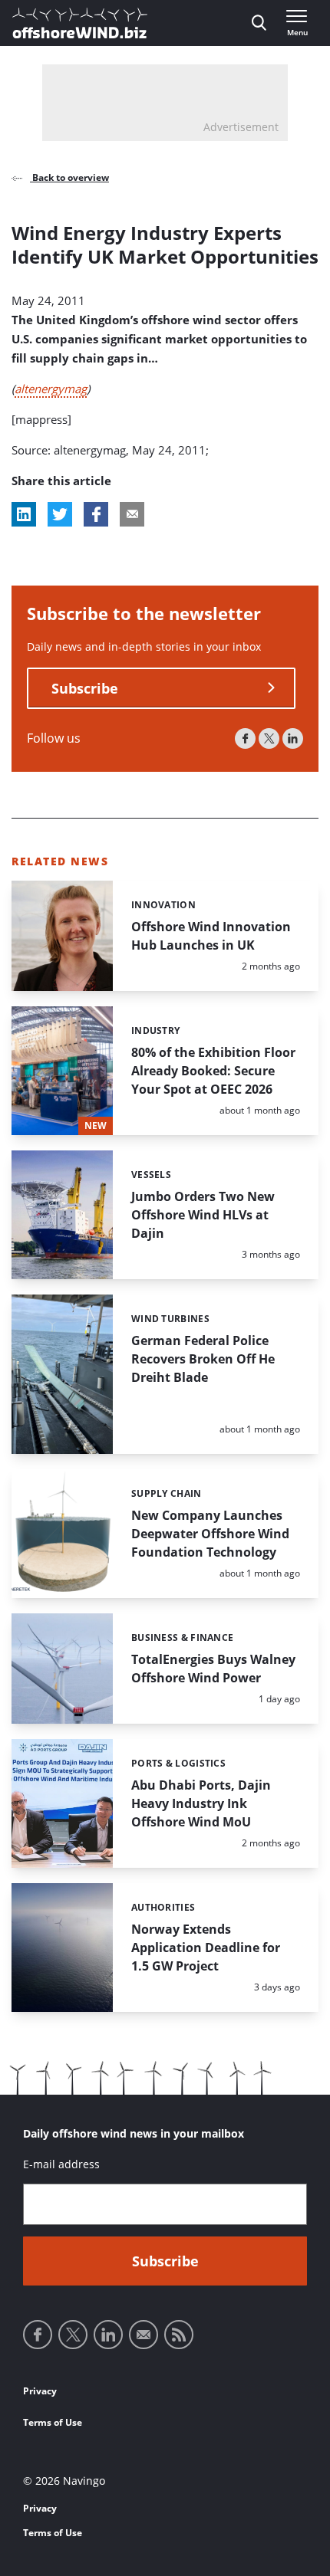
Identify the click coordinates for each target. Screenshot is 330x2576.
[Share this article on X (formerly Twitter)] (60, 514)
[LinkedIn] (293, 738)
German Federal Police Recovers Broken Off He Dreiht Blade (203, 1359)
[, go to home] (80, 23)
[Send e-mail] (144, 2335)
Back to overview (69, 177)
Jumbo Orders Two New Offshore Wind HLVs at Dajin (203, 1215)
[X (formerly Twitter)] (269, 738)
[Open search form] (259, 23)
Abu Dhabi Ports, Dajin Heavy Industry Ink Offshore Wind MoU (201, 1803)
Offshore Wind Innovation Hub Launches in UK (211, 936)
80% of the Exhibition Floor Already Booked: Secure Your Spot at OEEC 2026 (213, 1071)
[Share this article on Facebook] (96, 514)
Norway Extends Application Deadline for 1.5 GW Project (206, 1948)
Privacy (40, 2391)
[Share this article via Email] (132, 514)
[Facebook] (245, 738)
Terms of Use (53, 2422)
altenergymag (51, 389)
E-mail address (61, 2164)
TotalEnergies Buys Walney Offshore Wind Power (213, 1669)
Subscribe (85, 688)
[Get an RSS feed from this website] (179, 2335)
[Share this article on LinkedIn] (24, 514)
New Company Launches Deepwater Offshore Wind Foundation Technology (210, 1534)
